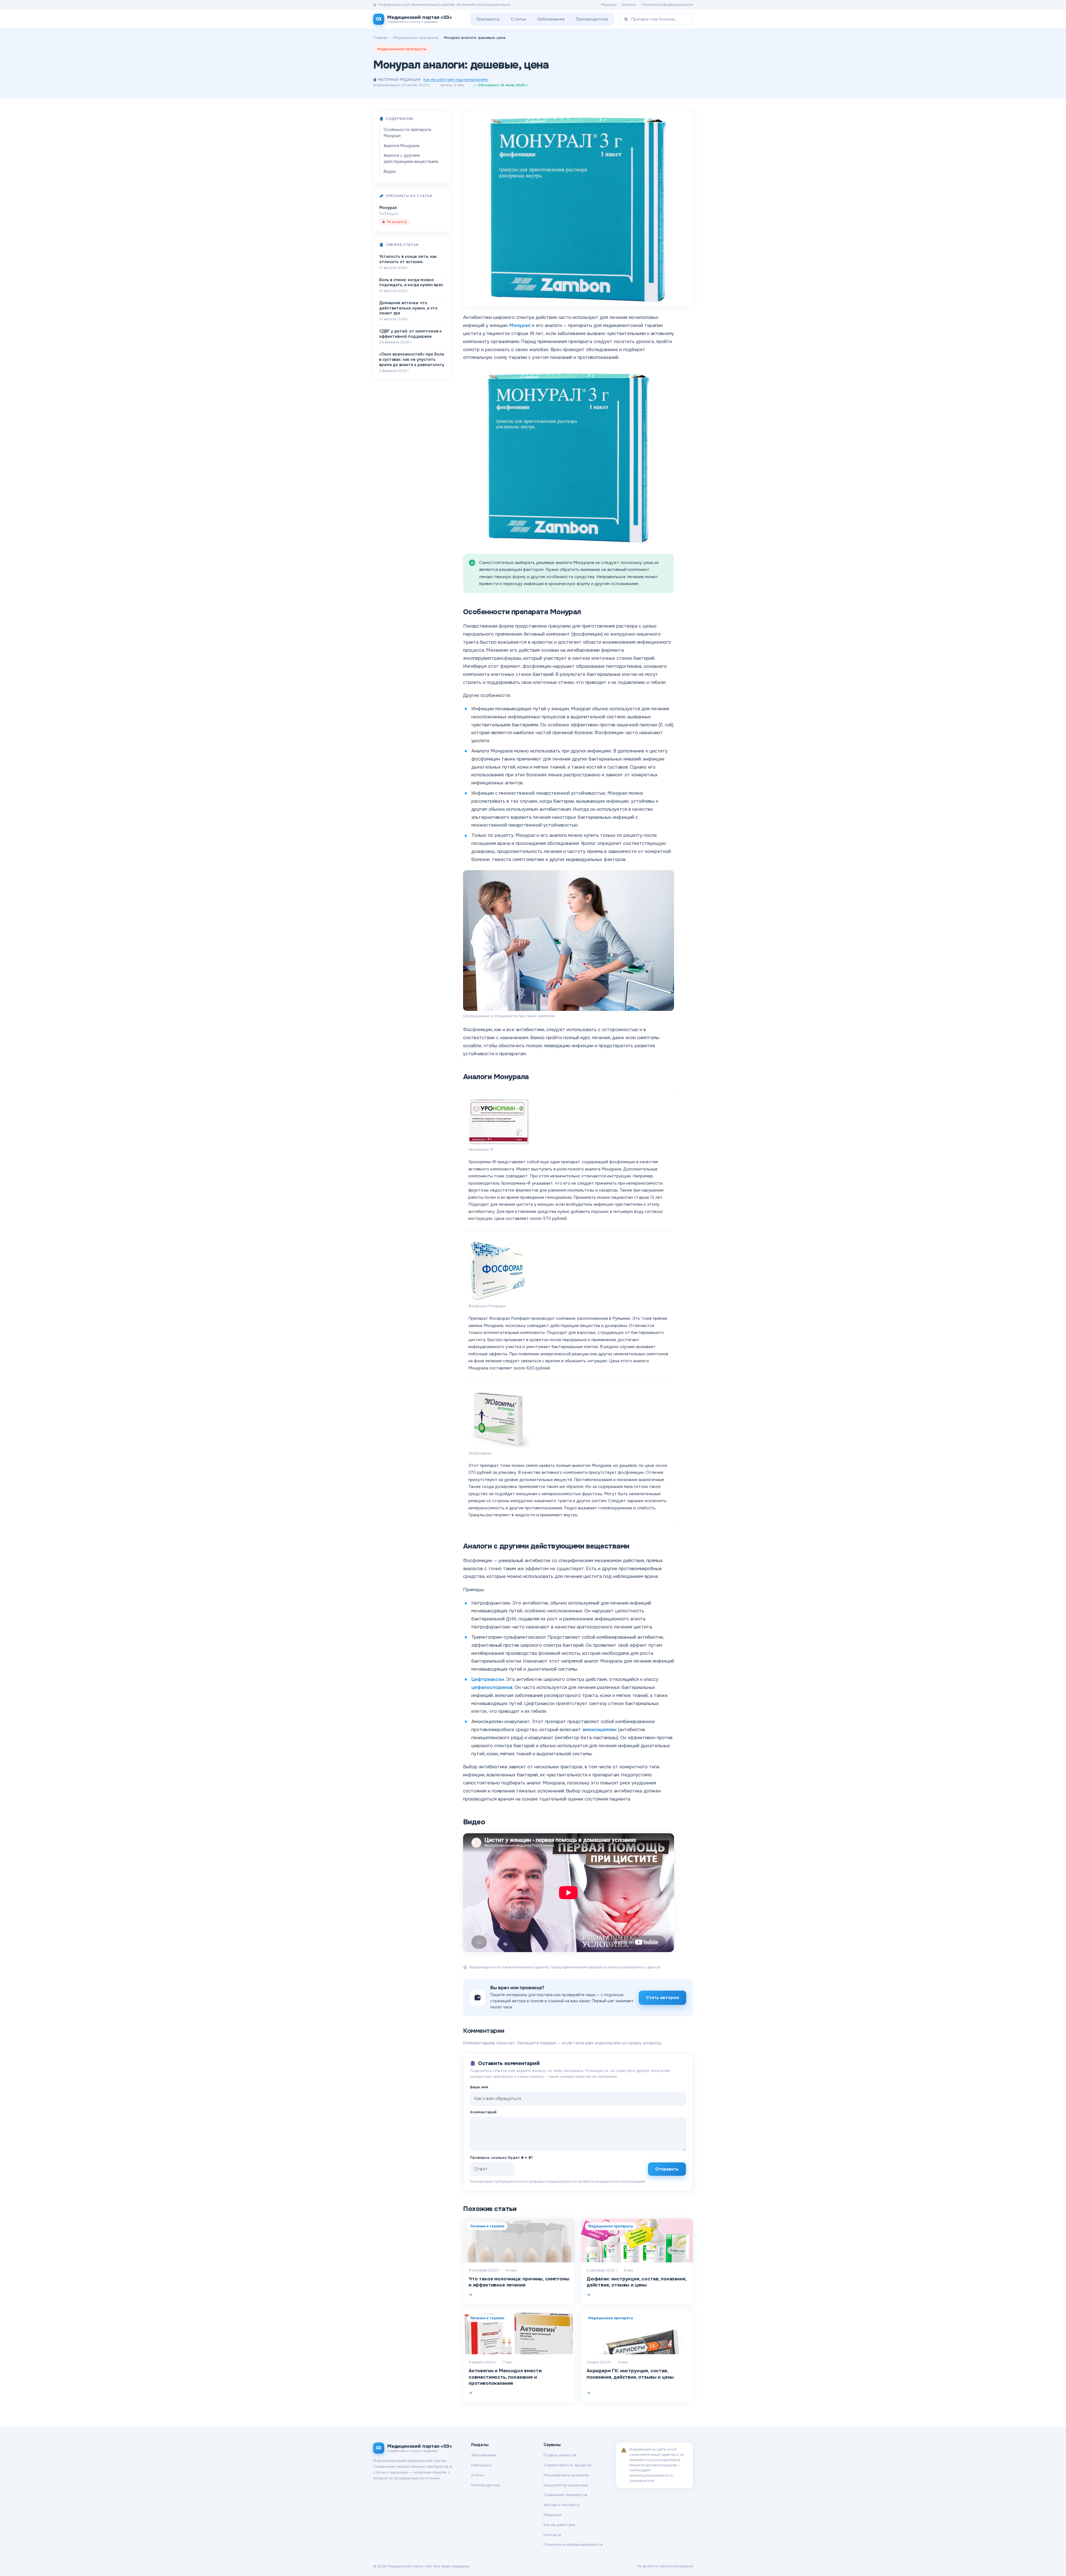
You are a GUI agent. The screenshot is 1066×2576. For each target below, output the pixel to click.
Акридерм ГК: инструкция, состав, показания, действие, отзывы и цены (630, 2374)
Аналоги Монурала (402, 146)
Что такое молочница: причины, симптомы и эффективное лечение (519, 2282)
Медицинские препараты (416, 38)
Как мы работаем (559, 2525)
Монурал (520, 325)
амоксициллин (599, 1730)
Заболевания (551, 19)
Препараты (488, 19)
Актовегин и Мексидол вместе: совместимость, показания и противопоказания (505, 2377)
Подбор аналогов (560, 2455)
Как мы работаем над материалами (456, 80)
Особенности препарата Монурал (407, 133)
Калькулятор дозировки (566, 2485)
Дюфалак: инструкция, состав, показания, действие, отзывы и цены (636, 2282)
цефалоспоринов (492, 1687)
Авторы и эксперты (561, 2505)
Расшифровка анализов (566, 2475)
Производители (592, 19)
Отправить (667, 2169)
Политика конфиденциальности (667, 5)
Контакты (629, 5)
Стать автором (663, 1998)
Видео (390, 172)
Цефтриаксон (488, 1679)
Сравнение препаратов (565, 2495)
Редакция (609, 5)
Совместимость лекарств (568, 2465)
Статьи (518, 19)
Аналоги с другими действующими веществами (411, 158)
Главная (380, 38)
